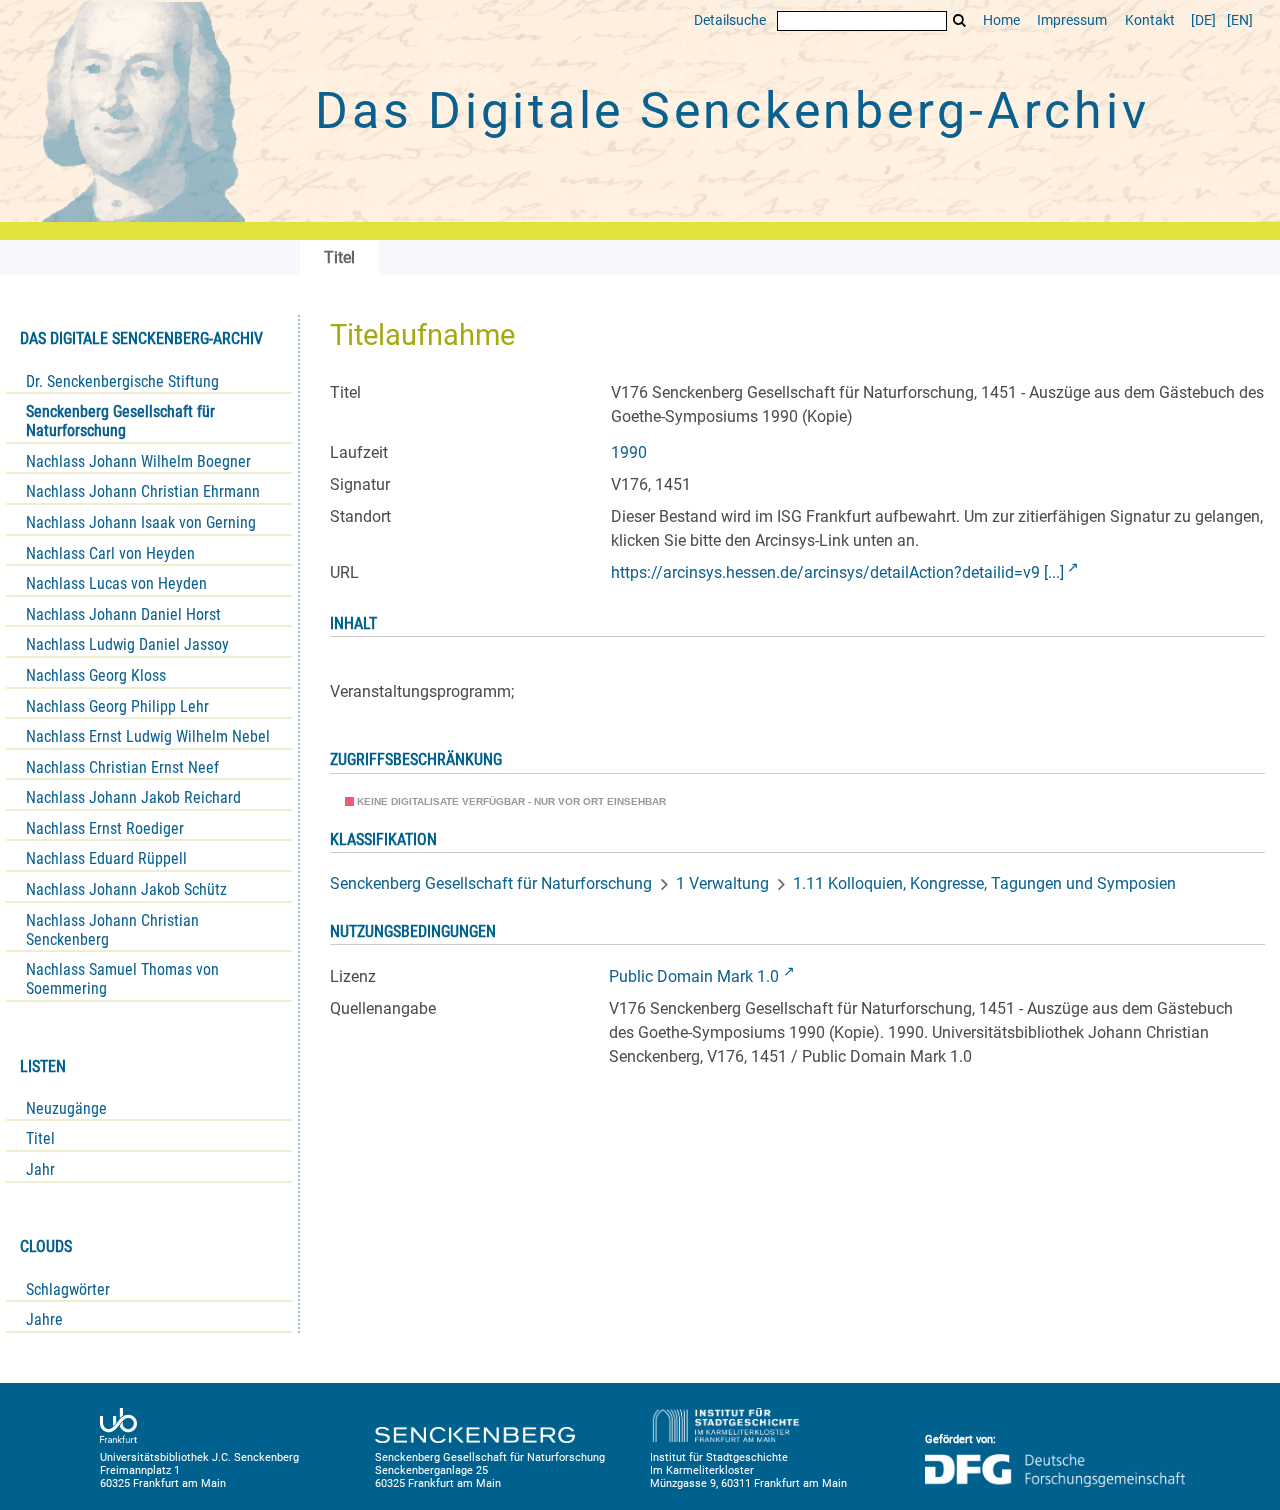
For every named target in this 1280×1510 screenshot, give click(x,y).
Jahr (40, 1169)
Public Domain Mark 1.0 (694, 976)
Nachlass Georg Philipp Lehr (117, 706)
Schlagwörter (68, 1289)
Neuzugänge (66, 1108)
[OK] (960, 20)
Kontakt (1150, 20)
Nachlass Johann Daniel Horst (123, 614)
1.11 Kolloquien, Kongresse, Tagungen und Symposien (984, 883)
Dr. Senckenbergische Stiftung (122, 381)
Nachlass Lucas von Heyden (116, 583)
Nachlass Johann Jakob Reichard (133, 797)
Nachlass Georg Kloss (96, 675)
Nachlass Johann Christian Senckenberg (112, 930)
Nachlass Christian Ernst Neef (122, 767)
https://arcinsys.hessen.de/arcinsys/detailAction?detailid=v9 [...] (837, 572)
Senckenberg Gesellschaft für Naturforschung (120, 421)
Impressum (1072, 20)
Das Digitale (732, 111)
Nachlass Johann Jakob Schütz (126, 889)
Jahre (44, 1319)
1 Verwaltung (722, 883)
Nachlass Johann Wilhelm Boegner (138, 461)
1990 (629, 452)
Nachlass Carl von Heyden (110, 553)
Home (1001, 20)
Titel (40, 1138)
